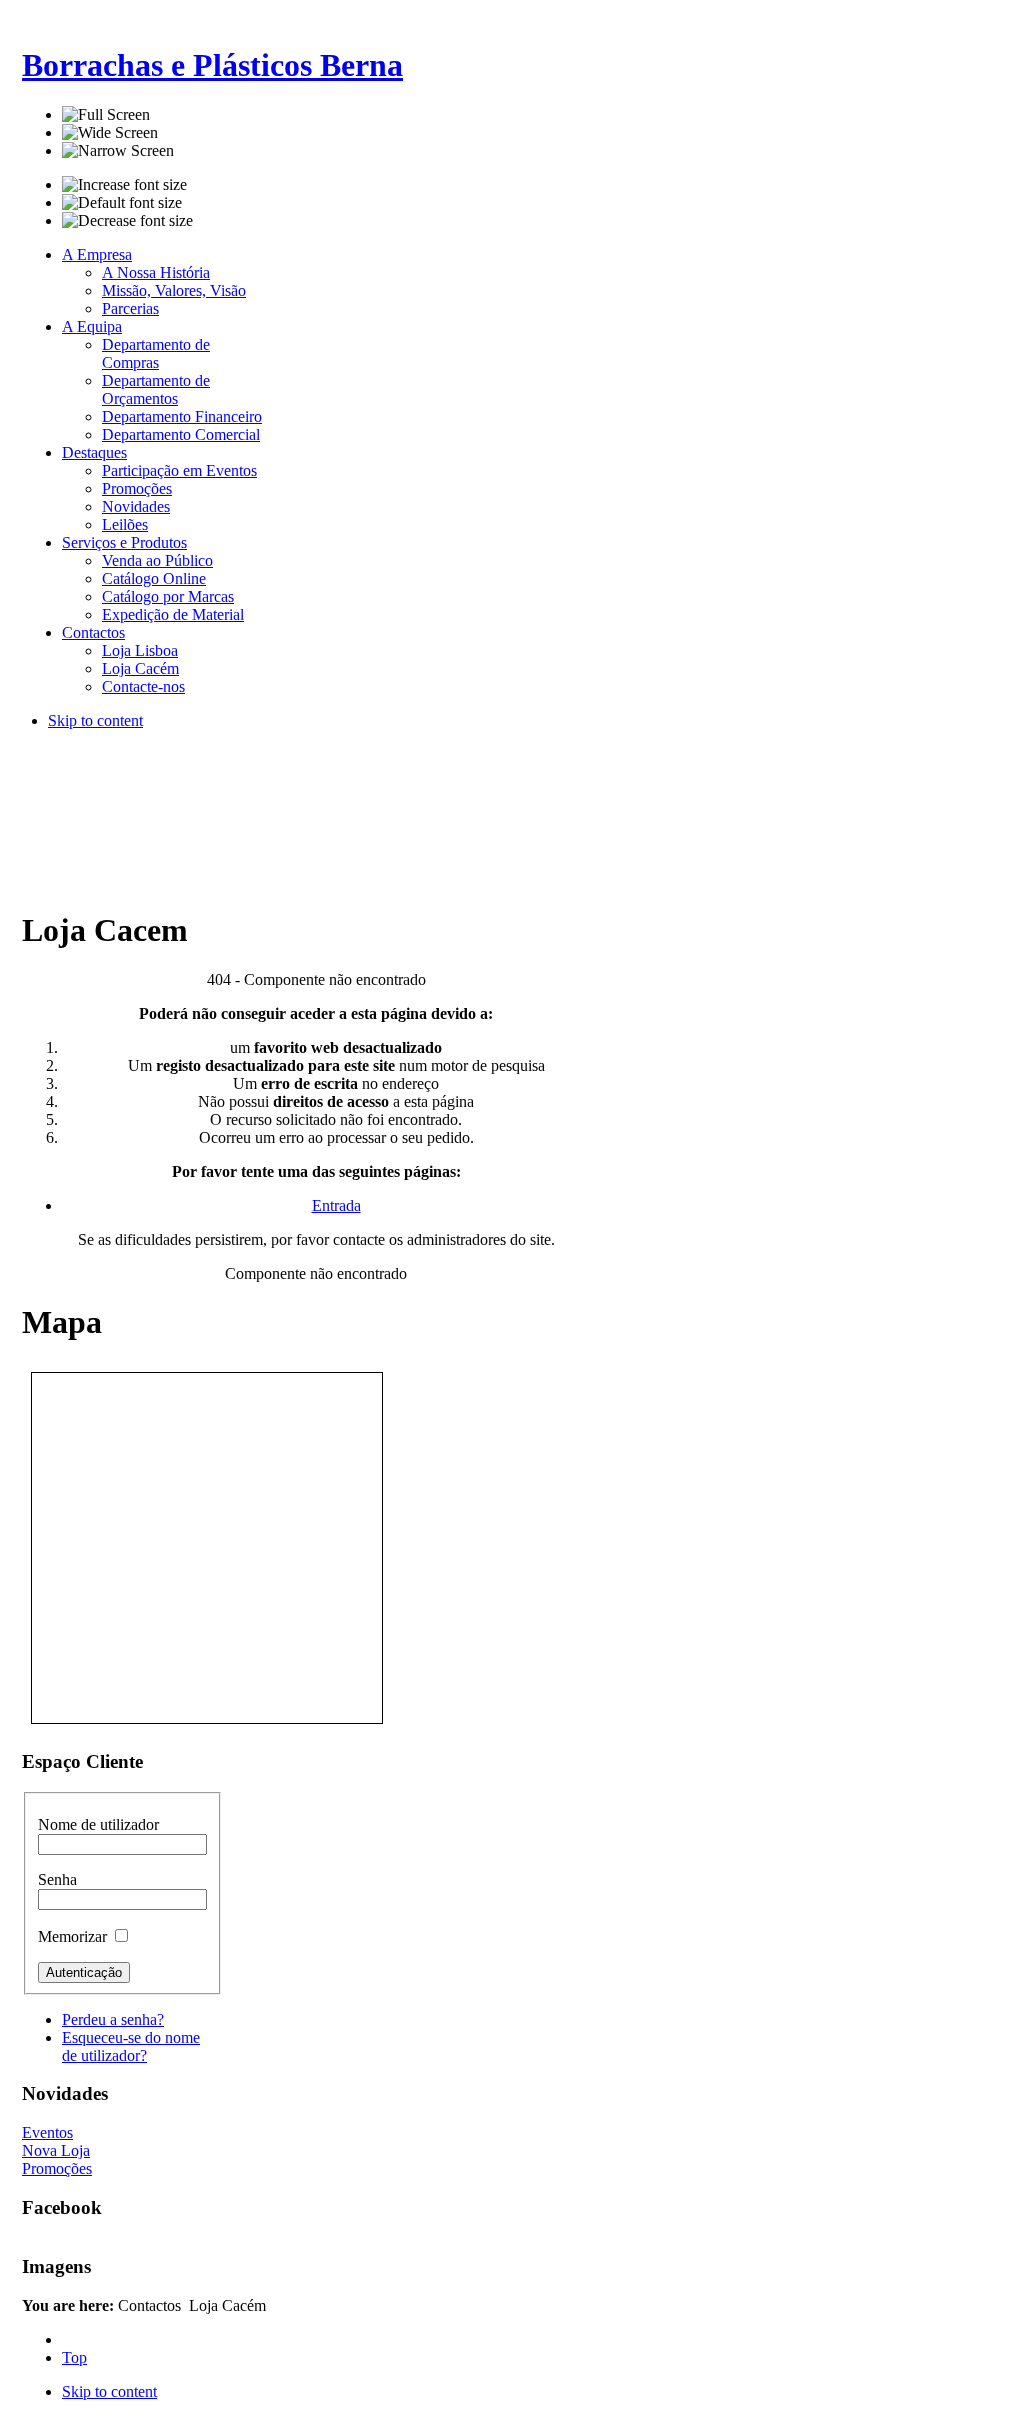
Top (74, 2357)
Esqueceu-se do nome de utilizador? (131, 2046)
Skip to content (95, 720)
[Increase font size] (124, 185)
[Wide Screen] (110, 133)
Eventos (47, 2132)
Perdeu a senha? (113, 2019)
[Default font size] (122, 203)
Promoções (57, 2168)
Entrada (336, 1205)
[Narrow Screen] (118, 151)
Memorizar (74, 1936)
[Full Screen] (106, 115)
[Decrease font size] (127, 221)
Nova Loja (56, 2150)
